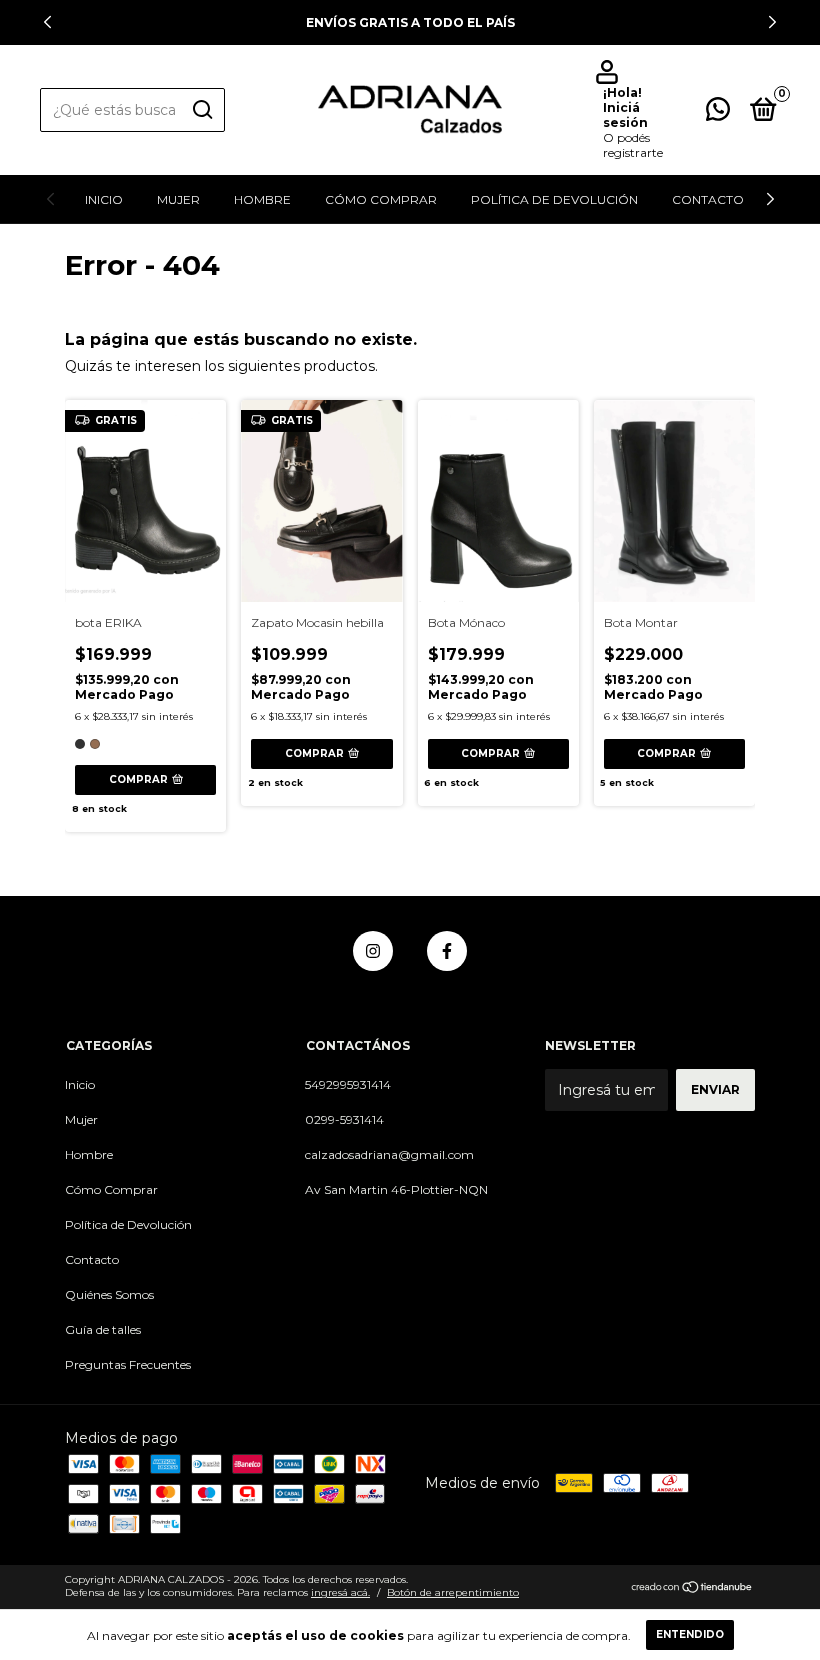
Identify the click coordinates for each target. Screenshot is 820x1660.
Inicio (104, 199)
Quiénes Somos (109, 1294)
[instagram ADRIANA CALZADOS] (373, 951)
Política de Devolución (554, 199)
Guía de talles (103, 1329)
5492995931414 (348, 1084)
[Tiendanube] (692, 1589)
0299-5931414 (344, 1119)
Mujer (178, 199)
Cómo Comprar (381, 199)
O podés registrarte (633, 145)
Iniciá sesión (625, 115)
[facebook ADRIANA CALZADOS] (447, 951)
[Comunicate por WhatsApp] (718, 113)
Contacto (708, 199)
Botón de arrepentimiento (453, 1592)
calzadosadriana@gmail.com (389, 1154)
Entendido (690, 1634)
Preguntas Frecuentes (128, 1364)
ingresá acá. (340, 1592)
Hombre (262, 199)
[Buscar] (201, 110)
